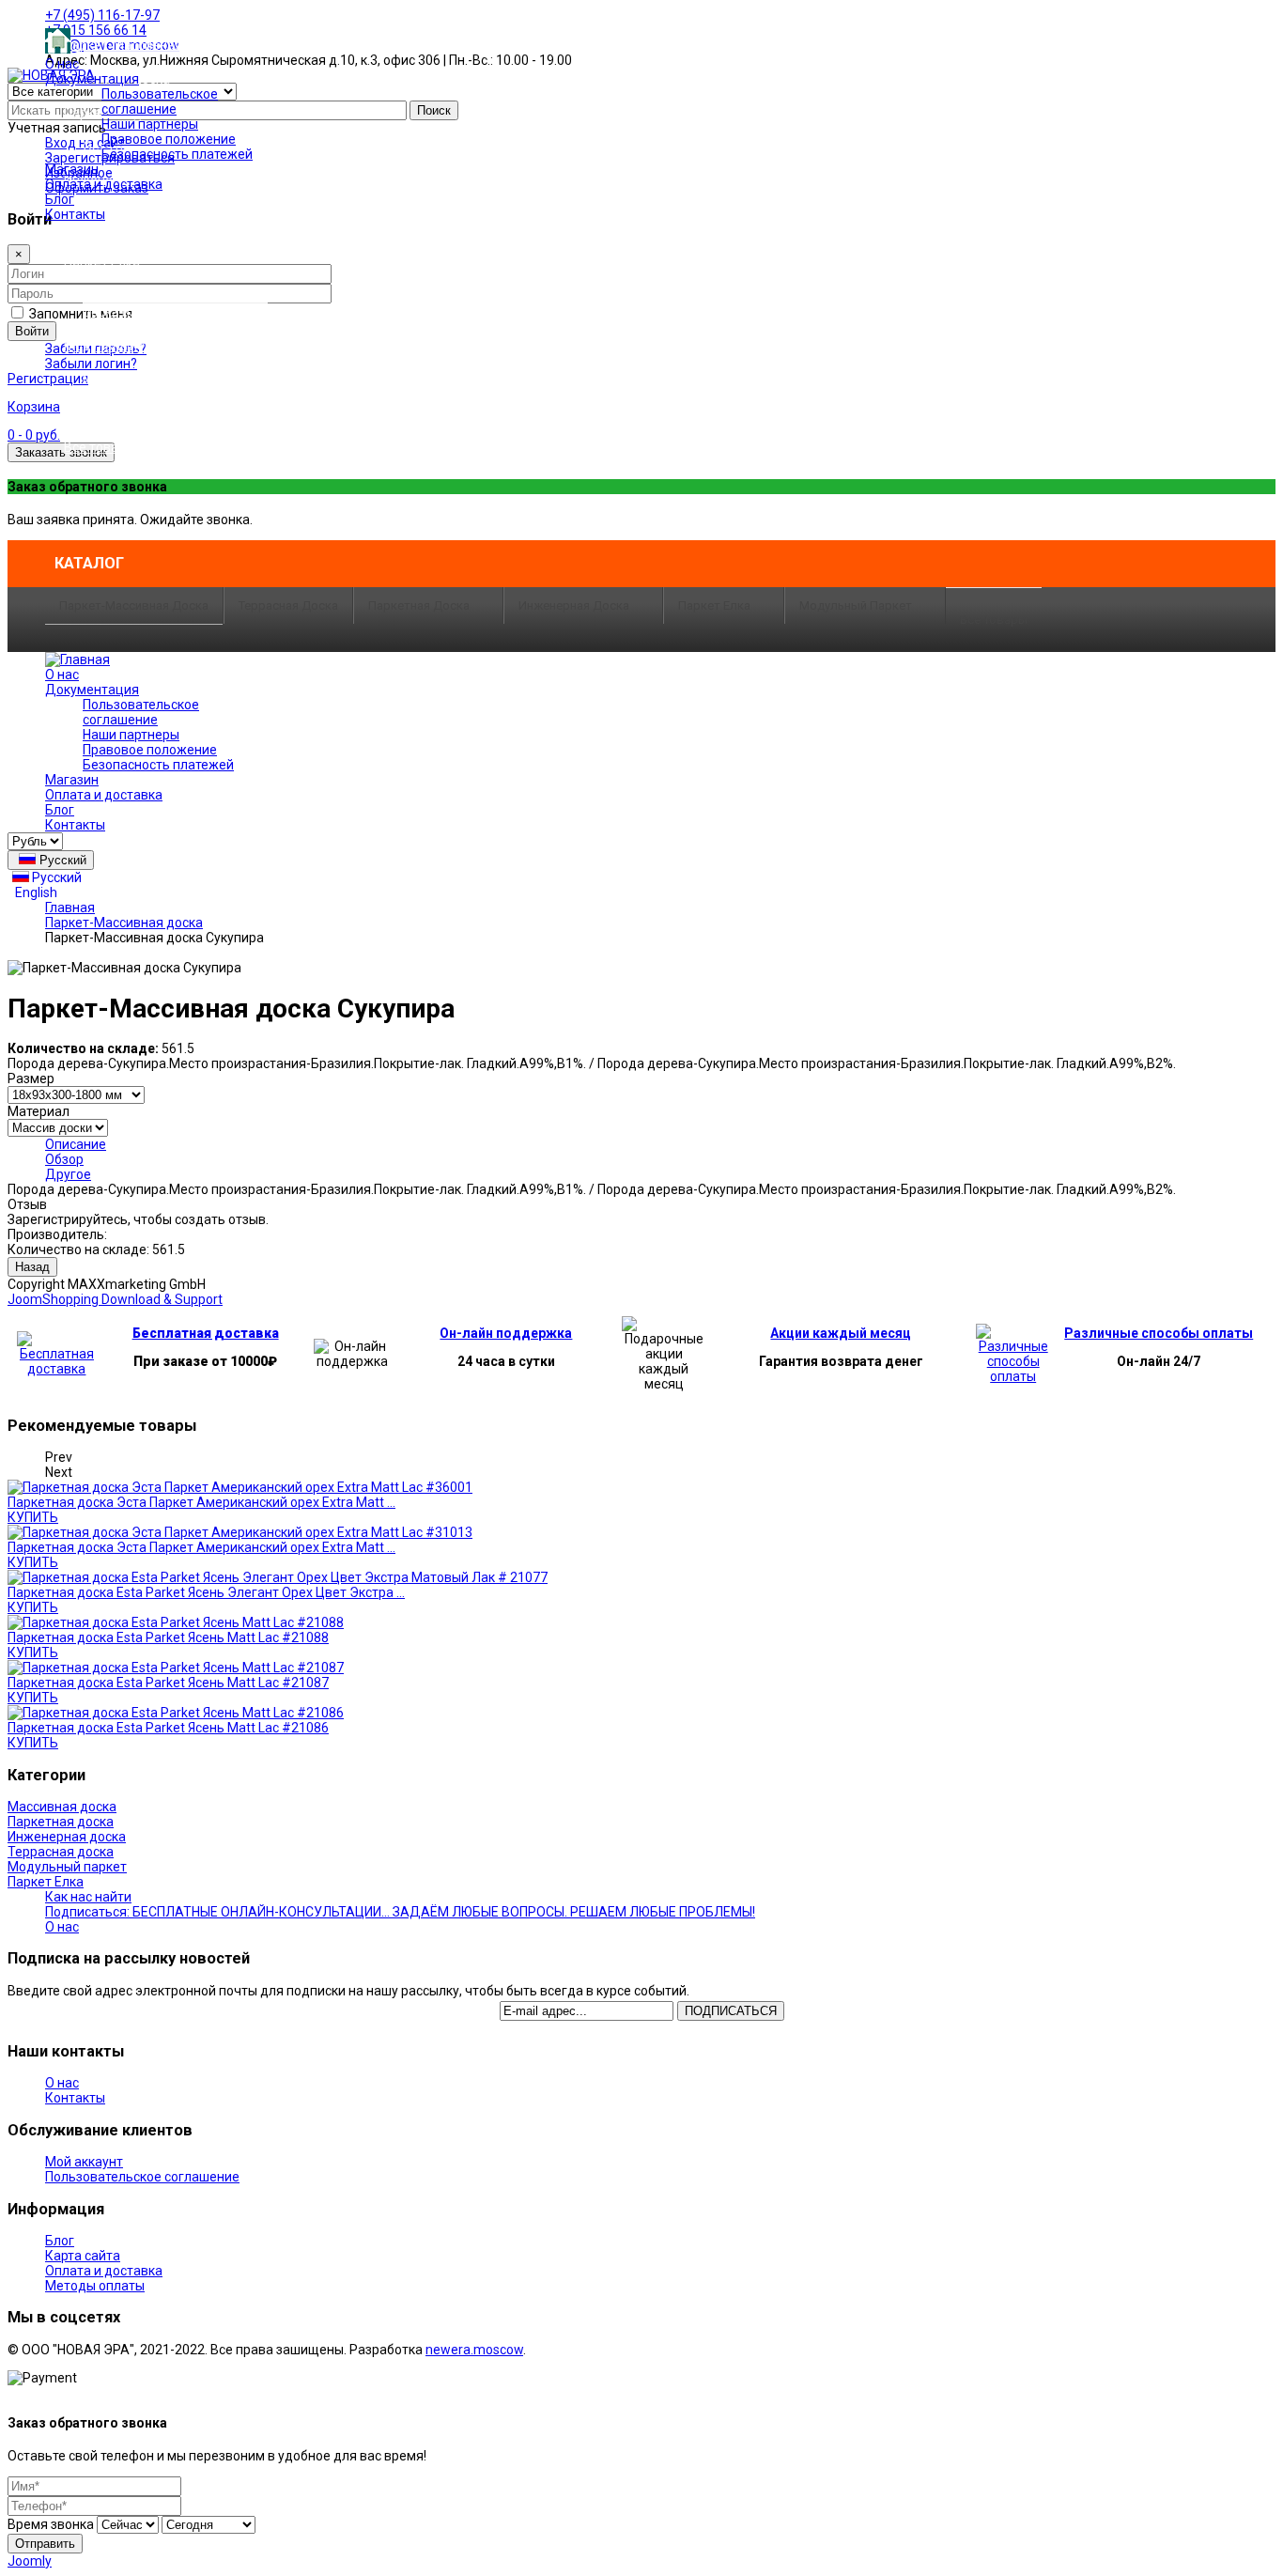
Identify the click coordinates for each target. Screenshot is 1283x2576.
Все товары (994, 620)
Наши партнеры (150, 124)
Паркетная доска (419, 605)
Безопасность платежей (177, 154)
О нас (62, 64)
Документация (92, 79)
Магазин (72, 169)
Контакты (75, 214)
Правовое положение (169, 139)
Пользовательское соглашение (160, 101)
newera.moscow (474, 2350)
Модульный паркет (856, 605)
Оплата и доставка (104, 184)
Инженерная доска (574, 605)
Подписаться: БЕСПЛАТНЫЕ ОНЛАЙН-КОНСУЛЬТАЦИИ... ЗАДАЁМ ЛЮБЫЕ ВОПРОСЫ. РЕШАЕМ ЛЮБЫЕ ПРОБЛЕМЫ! (400, 1912)
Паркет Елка (714, 605)
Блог (60, 199)
